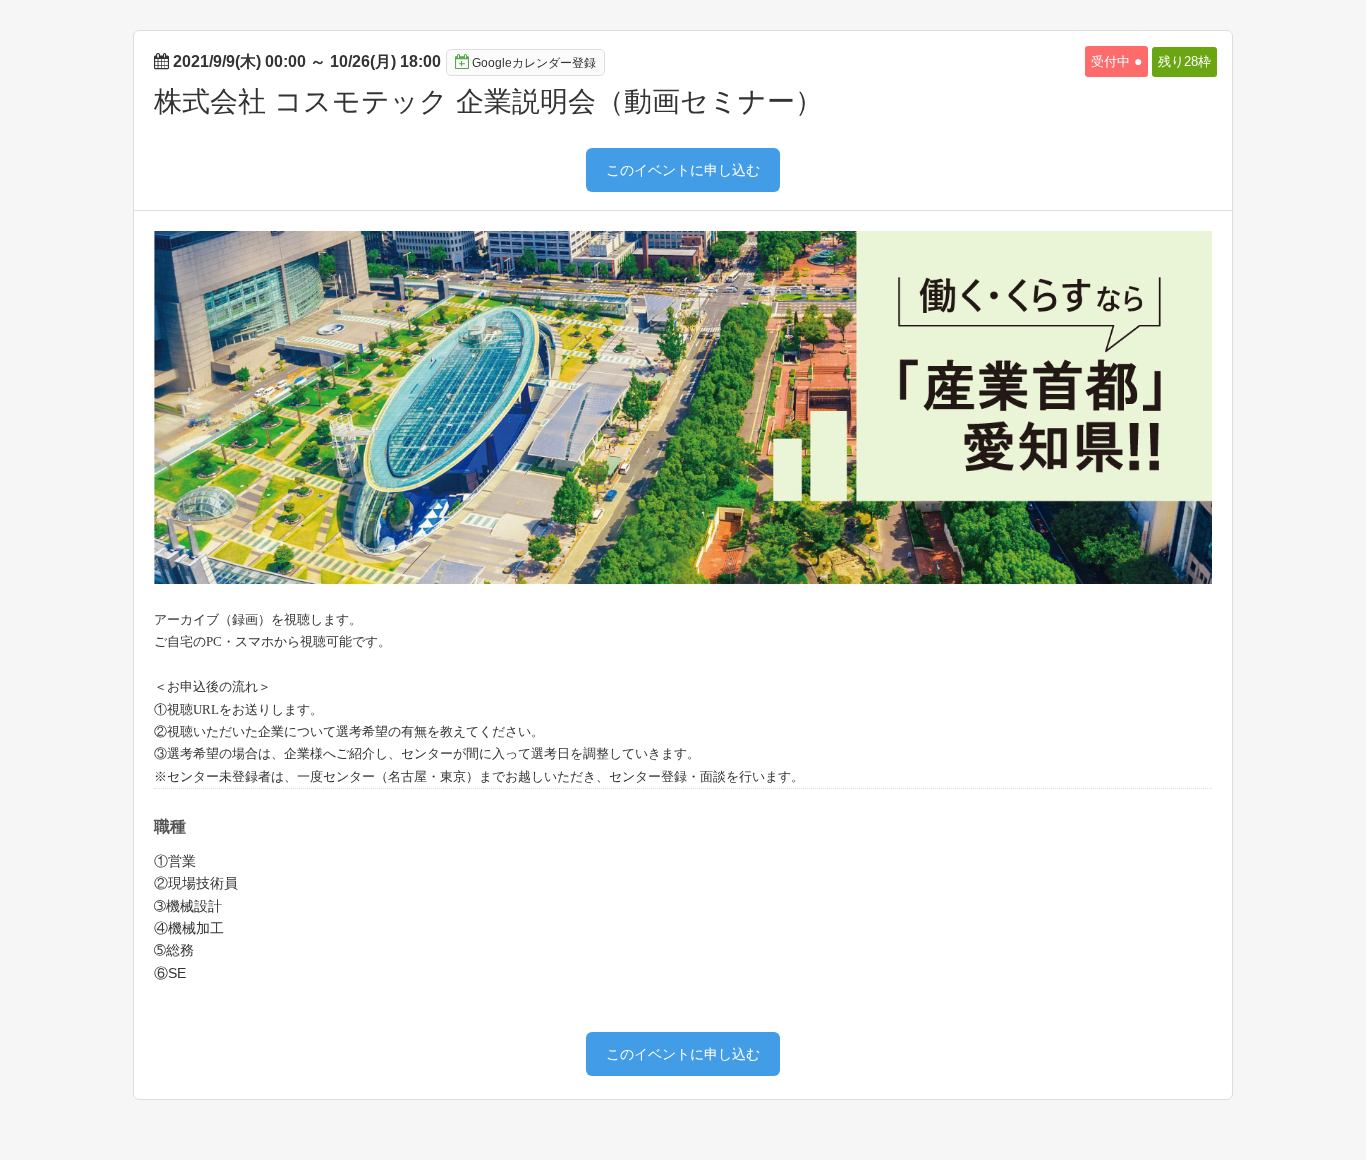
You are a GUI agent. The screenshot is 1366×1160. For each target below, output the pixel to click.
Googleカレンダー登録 (534, 63)
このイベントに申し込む (683, 170)
